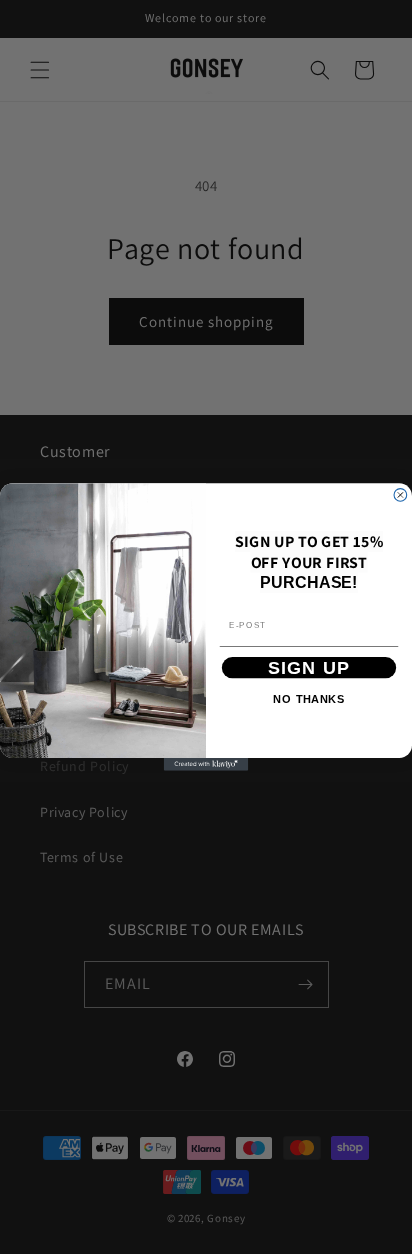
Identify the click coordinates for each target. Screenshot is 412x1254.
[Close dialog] (400, 495)
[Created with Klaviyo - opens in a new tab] (206, 764)
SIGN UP (309, 667)
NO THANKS (308, 699)
